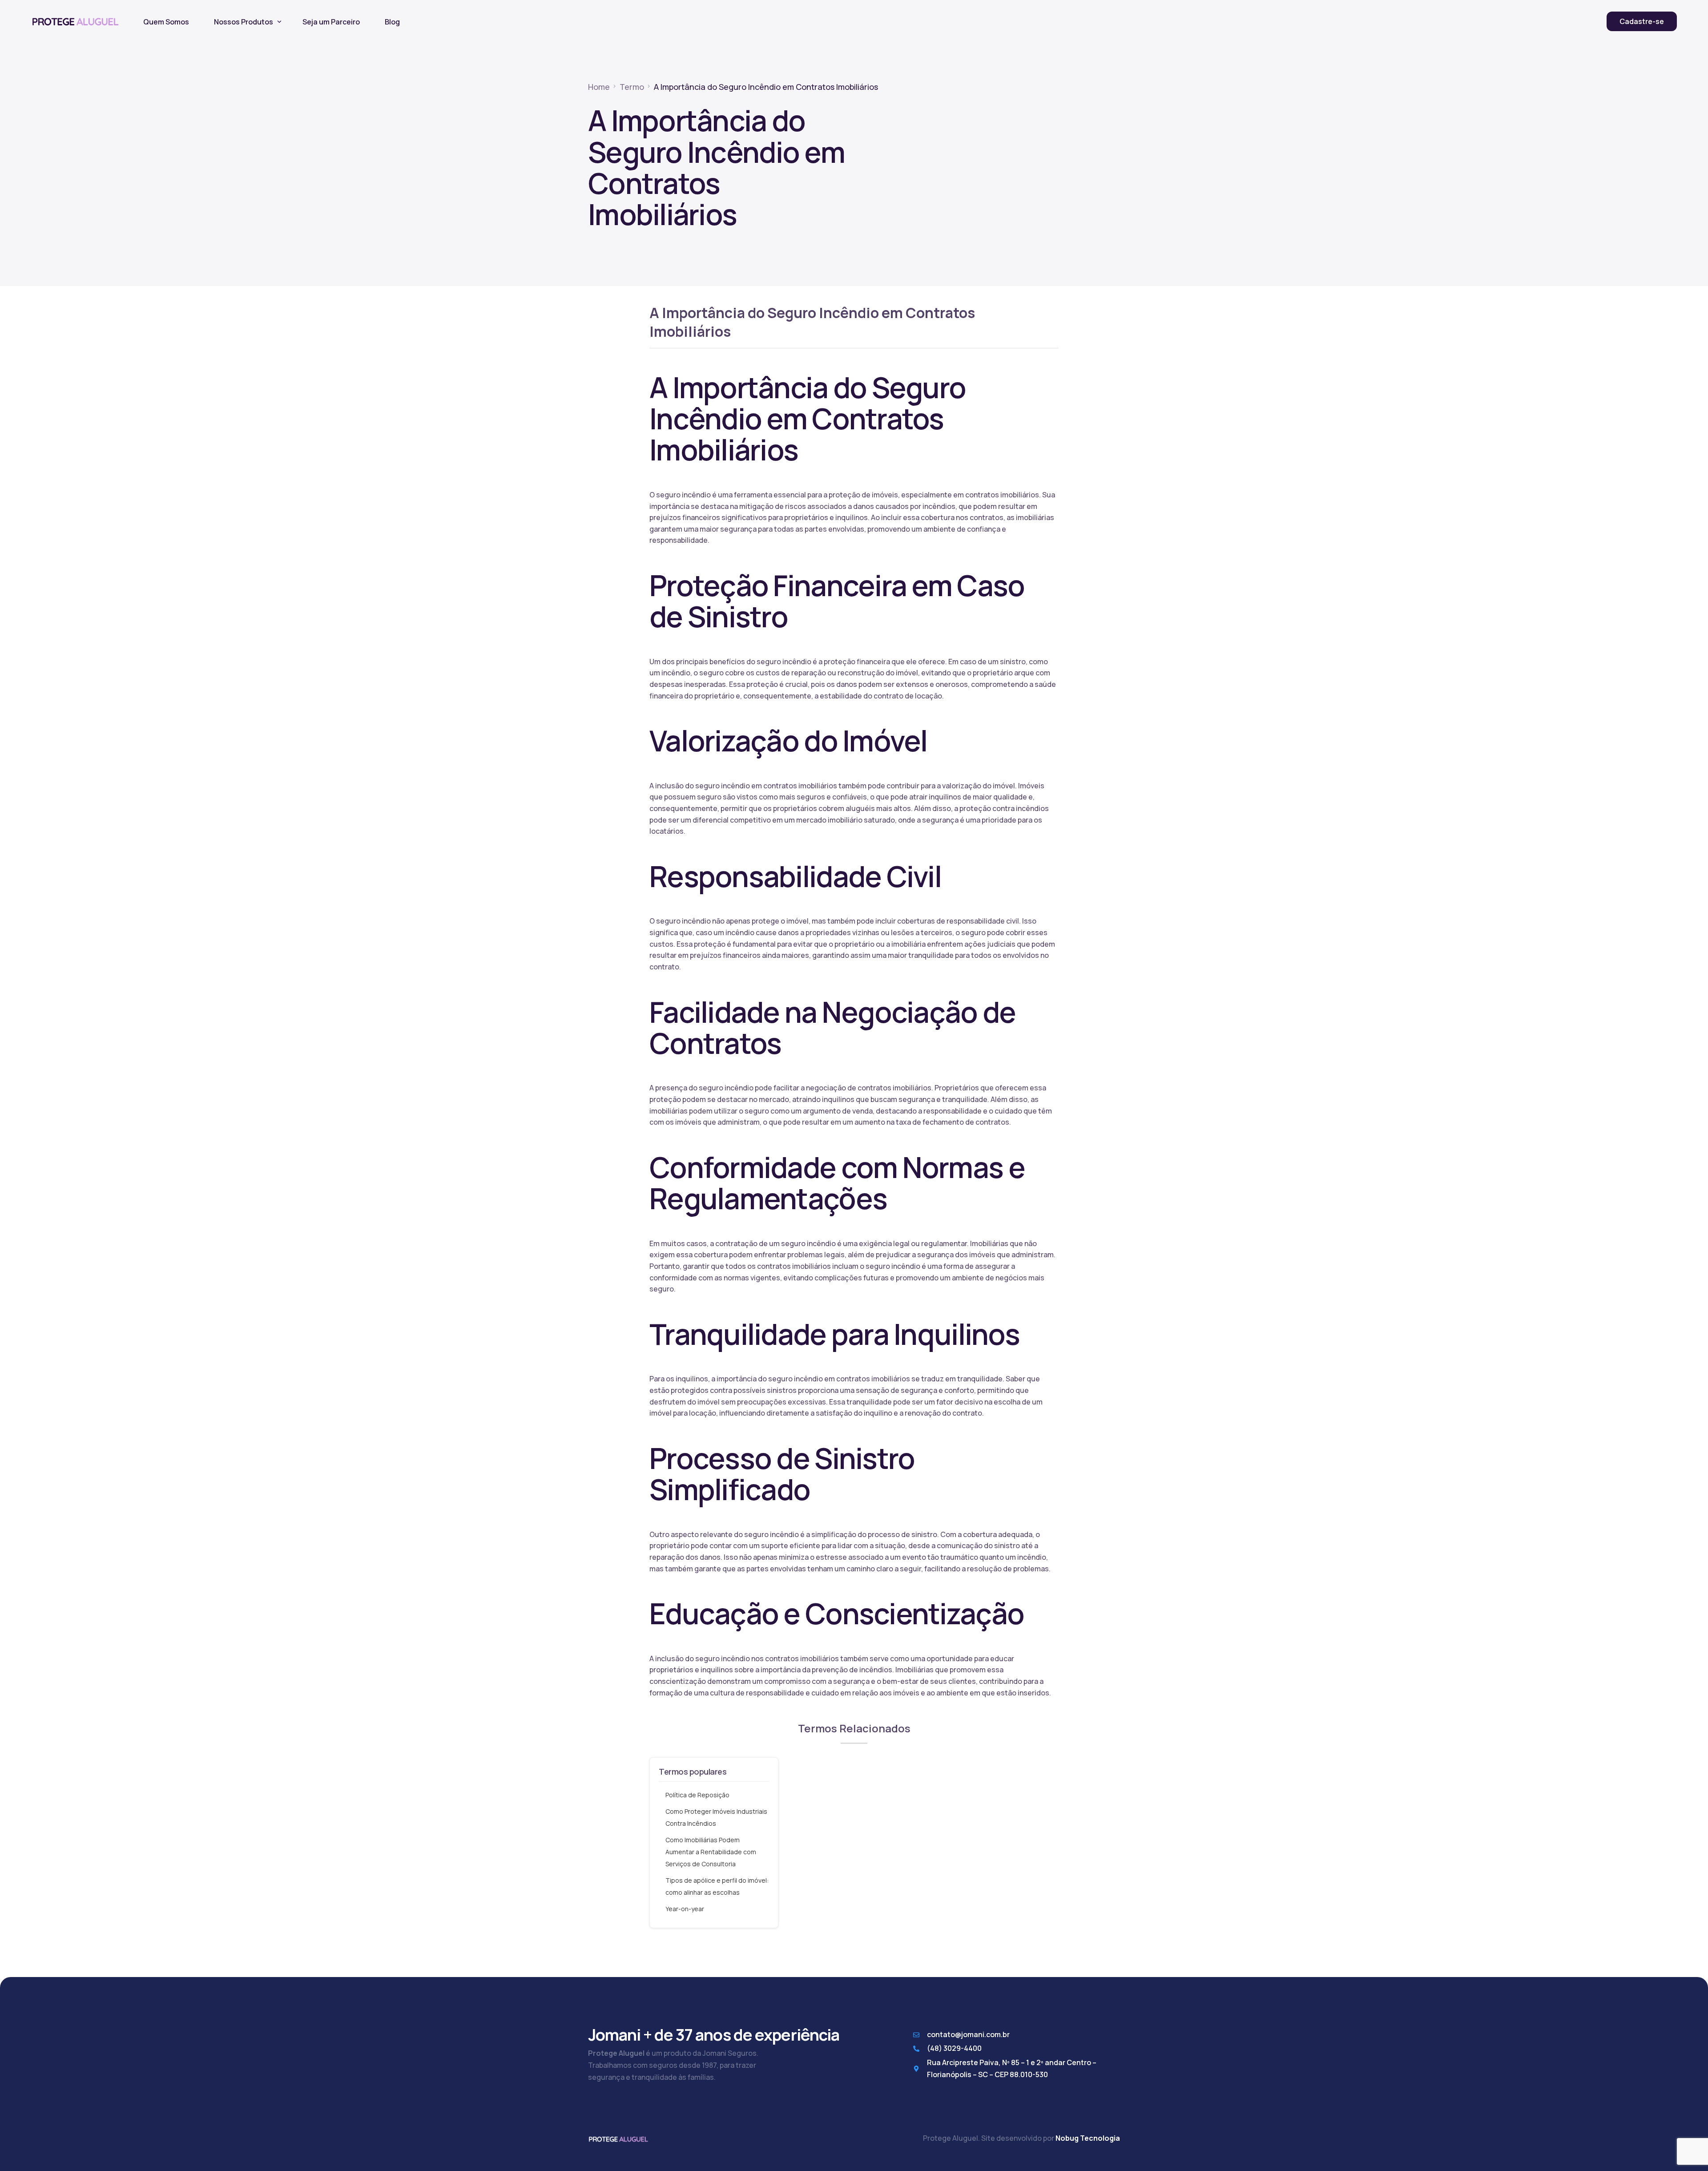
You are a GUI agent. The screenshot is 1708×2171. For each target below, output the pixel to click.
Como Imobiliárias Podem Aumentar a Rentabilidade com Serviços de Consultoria (711, 1852)
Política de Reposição (697, 1795)
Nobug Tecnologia (1088, 2138)
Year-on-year (685, 1909)
